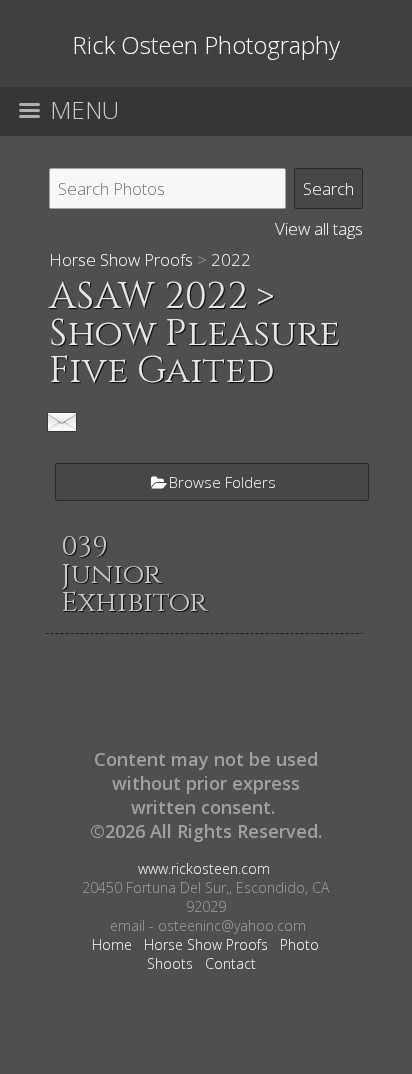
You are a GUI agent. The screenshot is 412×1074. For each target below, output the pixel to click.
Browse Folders (222, 482)
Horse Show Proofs (121, 259)
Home (112, 944)
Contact (230, 963)
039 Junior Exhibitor (134, 574)
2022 (231, 259)
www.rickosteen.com (204, 868)
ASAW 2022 (148, 297)
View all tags (319, 228)
